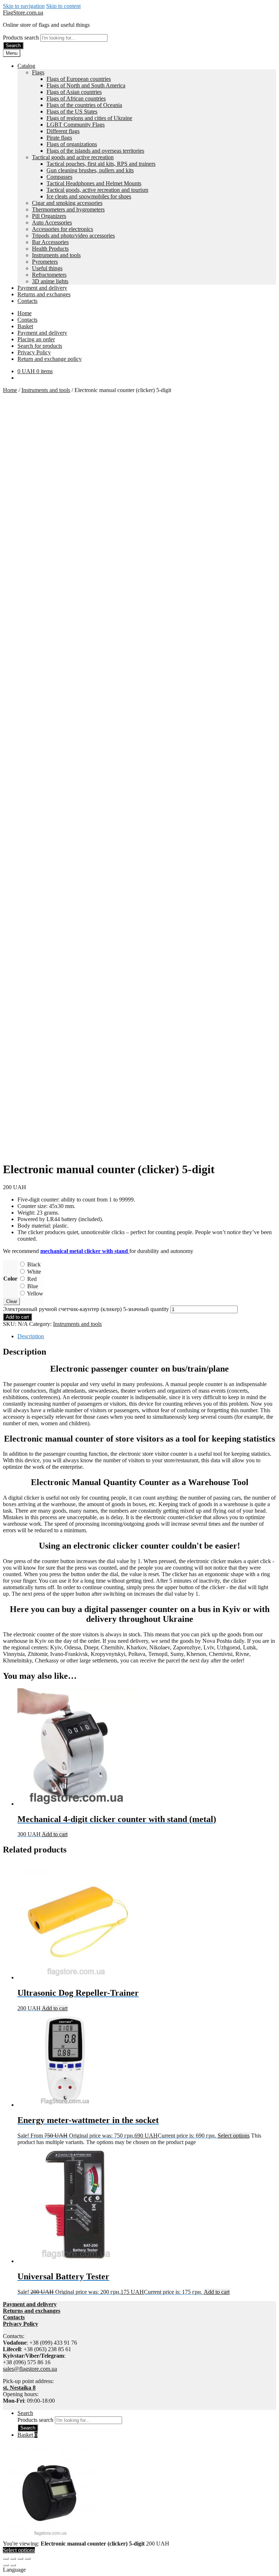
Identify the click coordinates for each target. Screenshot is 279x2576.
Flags (38, 72)
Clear (12, 1301)
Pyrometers (45, 262)
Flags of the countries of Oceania (84, 105)
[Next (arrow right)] (13, 2565)
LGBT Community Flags (76, 125)
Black (34, 1264)
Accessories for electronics (62, 229)
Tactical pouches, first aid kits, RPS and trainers (101, 164)
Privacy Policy (34, 352)
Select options (234, 2136)
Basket (25, 326)
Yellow (35, 1293)
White (34, 1272)
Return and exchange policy (50, 359)
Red (32, 1279)
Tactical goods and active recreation (73, 157)
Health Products (50, 249)
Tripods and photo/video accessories (73, 236)
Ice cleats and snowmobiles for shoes (89, 196)
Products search (22, 38)
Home (25, 313)
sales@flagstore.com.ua (30, 2369)
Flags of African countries (76, 98)
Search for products (40, 346)
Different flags (63, 131)
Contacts (27, 301)
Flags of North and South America (86, 85)
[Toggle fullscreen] (13, 2559)
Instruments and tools (56, 255)
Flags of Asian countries (74, 92)
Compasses (59, 177)
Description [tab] (31, 1336)
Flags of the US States (72, 112)
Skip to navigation (24, 6)
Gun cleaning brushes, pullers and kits (90, 170)
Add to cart (17, 1317)
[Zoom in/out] (6, 2559)
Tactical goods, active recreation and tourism (97, 190)
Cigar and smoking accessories (67, 203)
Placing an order (36, 339)
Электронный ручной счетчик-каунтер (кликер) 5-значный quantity (86, 1309)
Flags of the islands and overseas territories (95, 151)
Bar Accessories (50, 242)
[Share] (20, 2559)
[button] (139, 2570)
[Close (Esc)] (28, 2559)
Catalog (26, 66)
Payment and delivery (42, 288)
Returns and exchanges (44, 294)
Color (10, 1279)
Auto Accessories (52, 222)
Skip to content (63, 6)
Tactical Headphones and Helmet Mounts (94, 183)
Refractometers (49, 275)
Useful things (47, 268)
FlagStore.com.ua (23, 13)
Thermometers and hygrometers (68, 209)
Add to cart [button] (55, 1834)
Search (13, 46)
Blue (33, 1286)
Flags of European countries (79, 79)
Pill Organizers (49, 216)
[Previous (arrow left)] (6, 2565)
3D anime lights (50, 281)
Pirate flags (59, 138)
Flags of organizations (72, 144)
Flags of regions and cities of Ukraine (89, 118)
